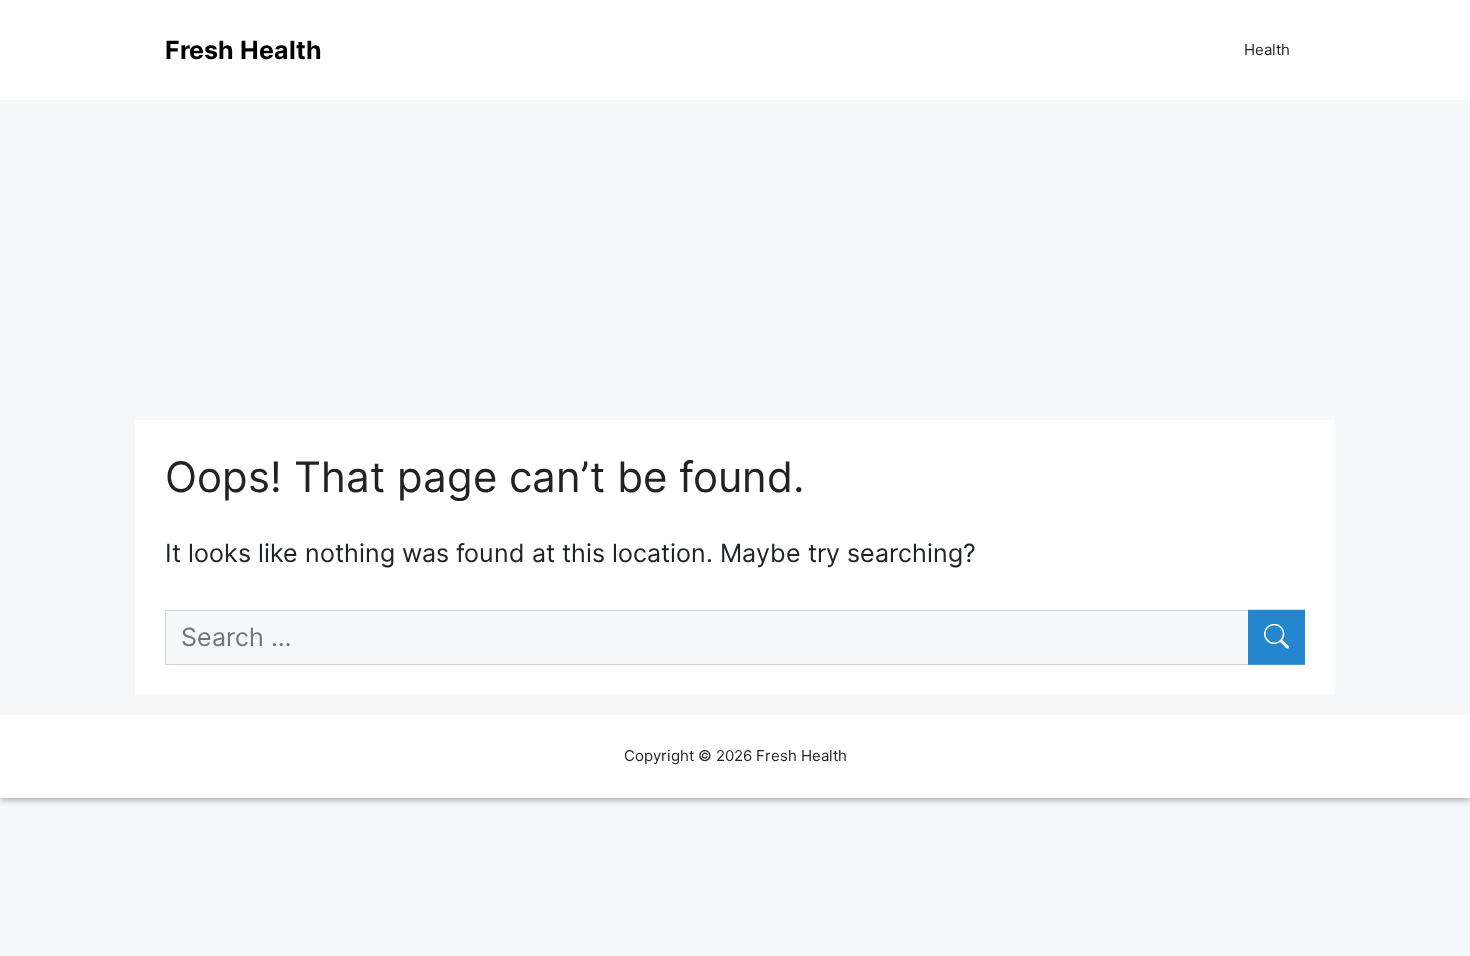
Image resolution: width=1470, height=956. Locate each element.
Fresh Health (243, 50)
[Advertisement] (735, 250)
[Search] (1276, 638)
